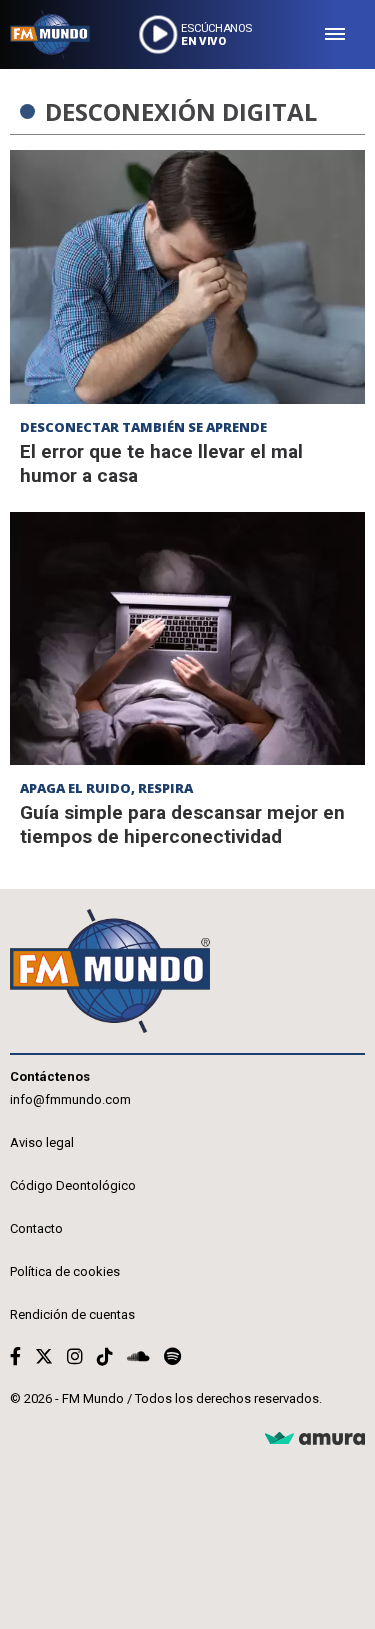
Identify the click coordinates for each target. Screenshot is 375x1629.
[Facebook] (15, 1356)
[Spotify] (172, 1356)
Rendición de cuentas (72, 1314)
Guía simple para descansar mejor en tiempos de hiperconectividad (182, 824)
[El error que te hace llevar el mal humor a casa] (187, 277)
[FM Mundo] (50, 34)
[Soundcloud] (138, 1356)
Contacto (36, 1228)
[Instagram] (75, 1356)
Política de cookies (65, 1271)
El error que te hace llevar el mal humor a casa (161, 463)
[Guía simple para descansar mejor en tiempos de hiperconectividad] (187, 639)
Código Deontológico (73, 1185)
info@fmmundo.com (70, 1099)
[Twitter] (44, 1356)
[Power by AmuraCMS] (315, 1439)
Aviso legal (42, 1142)
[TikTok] (105, 1356)
